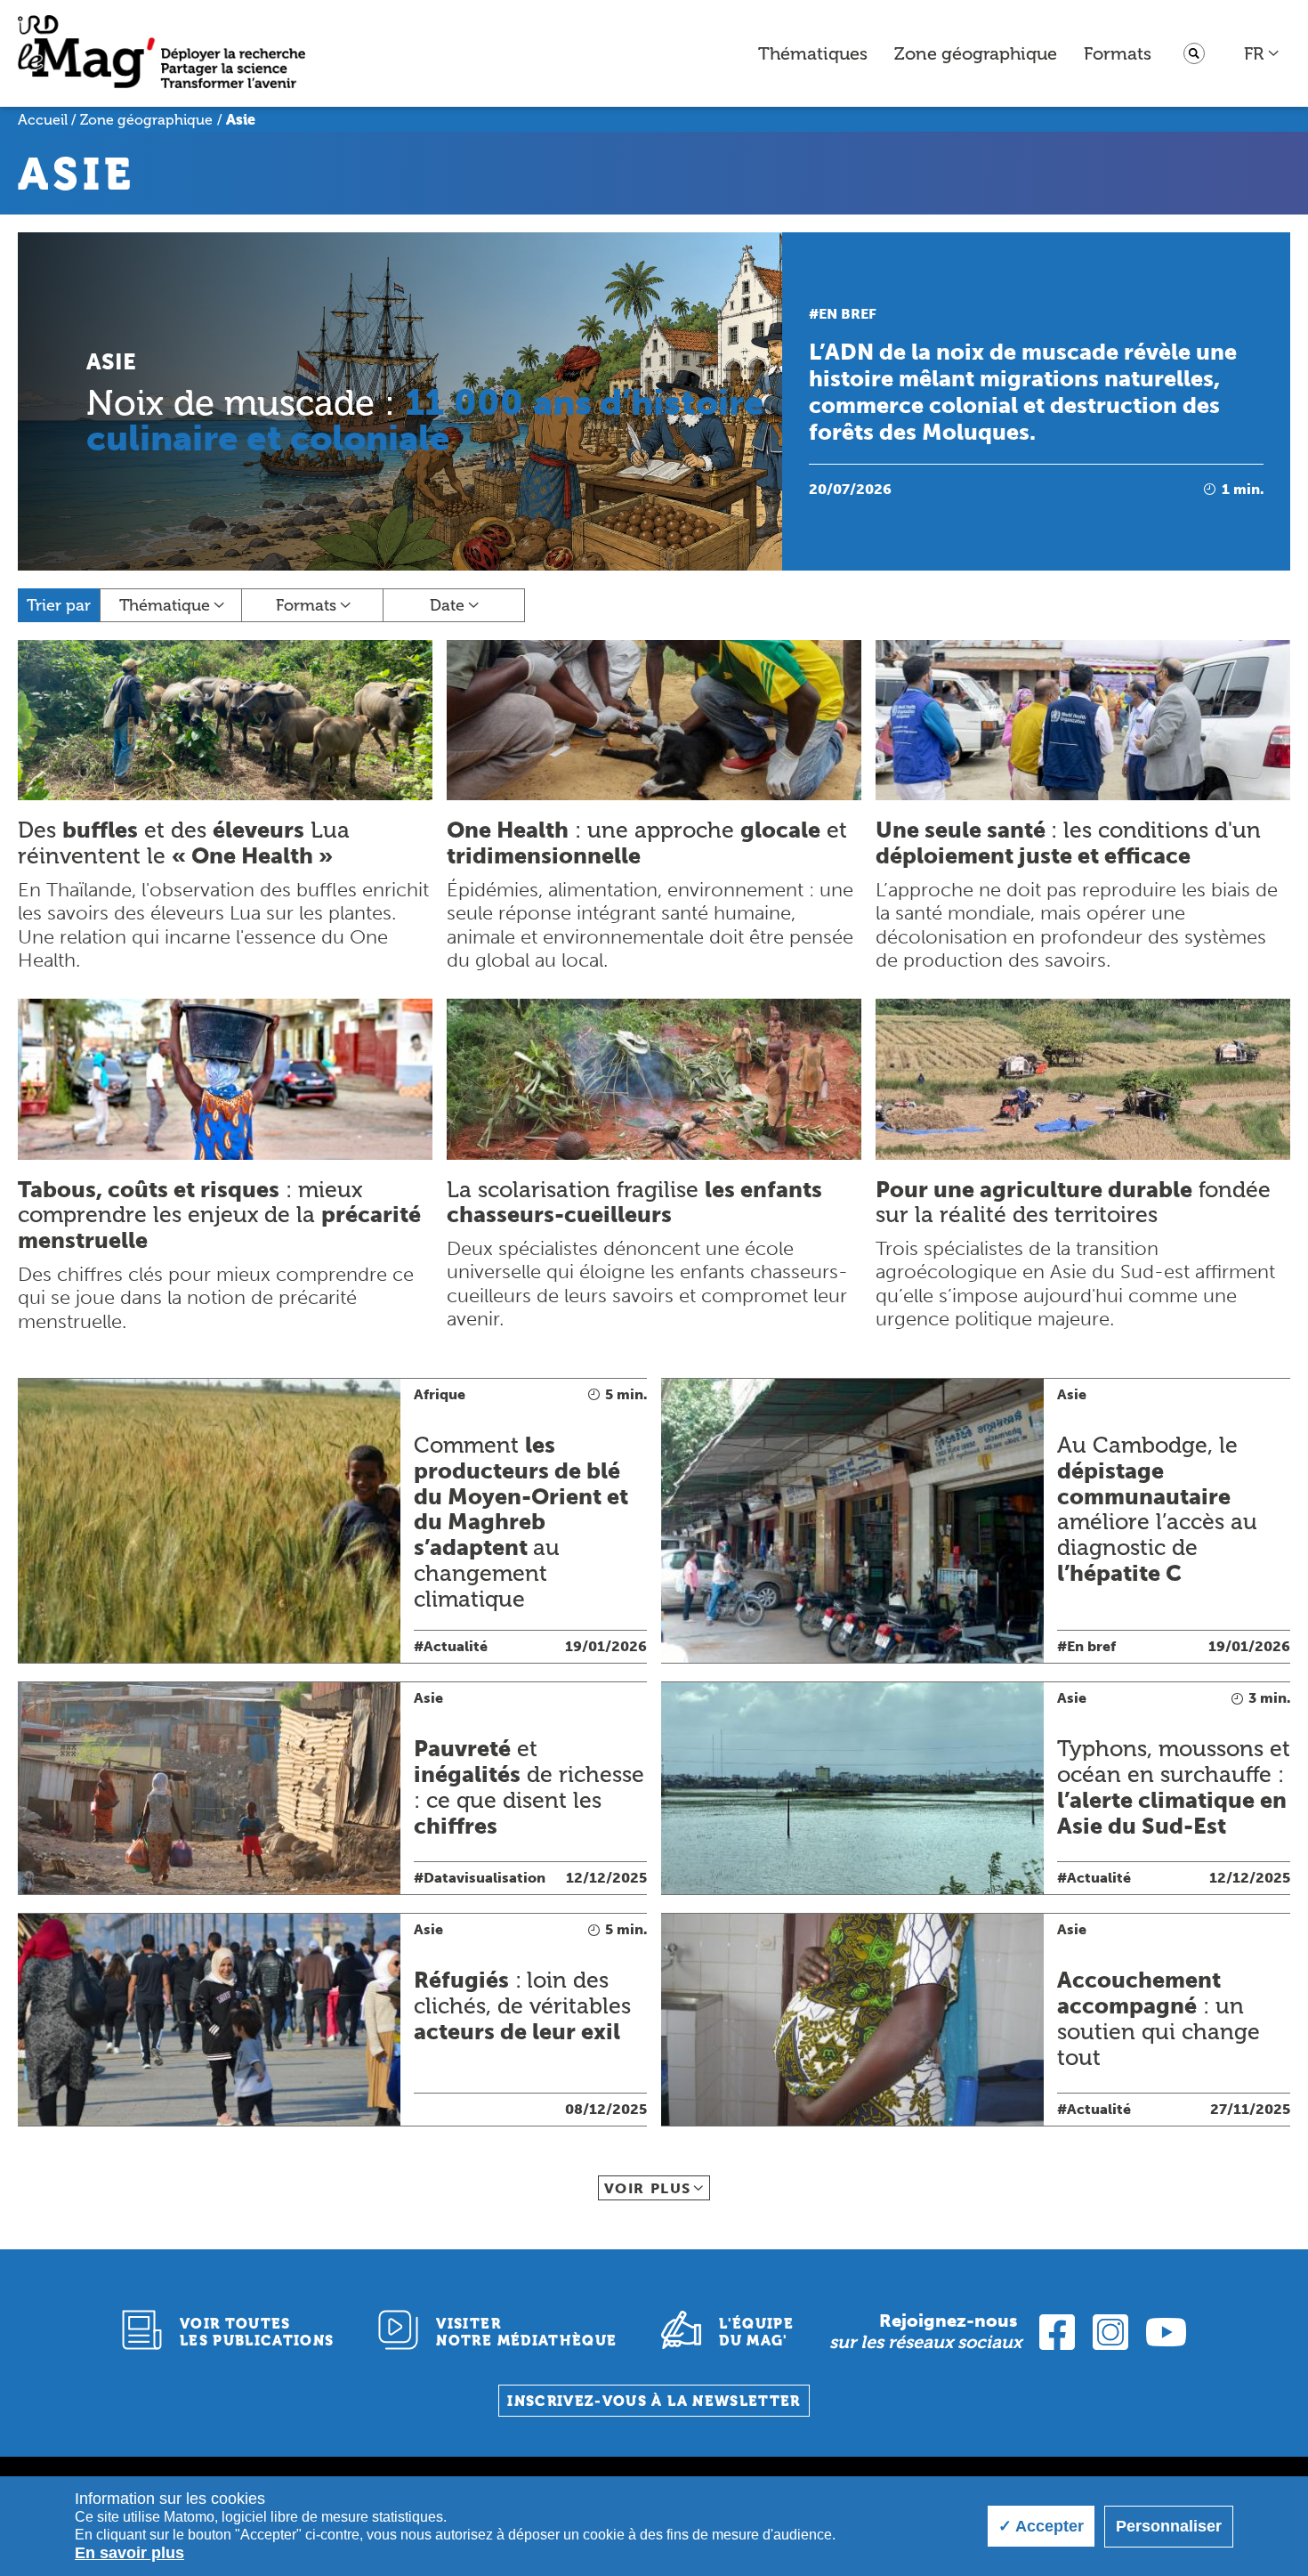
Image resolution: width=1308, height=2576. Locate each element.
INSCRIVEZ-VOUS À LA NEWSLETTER (654, 2401)
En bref (848, 314)
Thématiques (813, 53)
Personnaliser (1169, 2526)
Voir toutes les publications (257, 2332)
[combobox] (1262, 53)
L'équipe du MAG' (756, 2332)
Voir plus (648, 2188)
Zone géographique (976, 53)
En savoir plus (129, 2553)
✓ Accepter (1041, 2526)
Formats (1118, 53)
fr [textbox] (1254, 53)
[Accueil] (161, 54)
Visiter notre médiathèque (526, 2332)
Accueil (43, 120)
